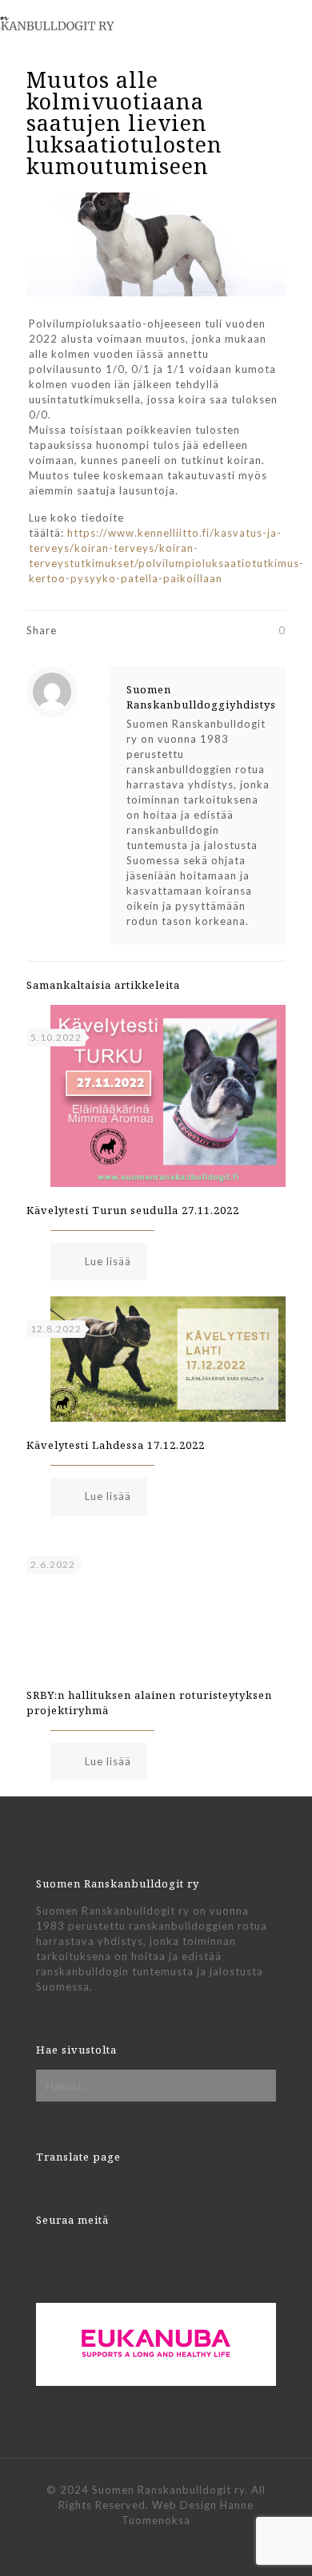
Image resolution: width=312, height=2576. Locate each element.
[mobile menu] (290, 24)
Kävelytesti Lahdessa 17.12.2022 (116, 1445)
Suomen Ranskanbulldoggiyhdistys (201, 697)
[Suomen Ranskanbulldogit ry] (76, 20)
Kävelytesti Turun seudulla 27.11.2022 (133, 1210)
